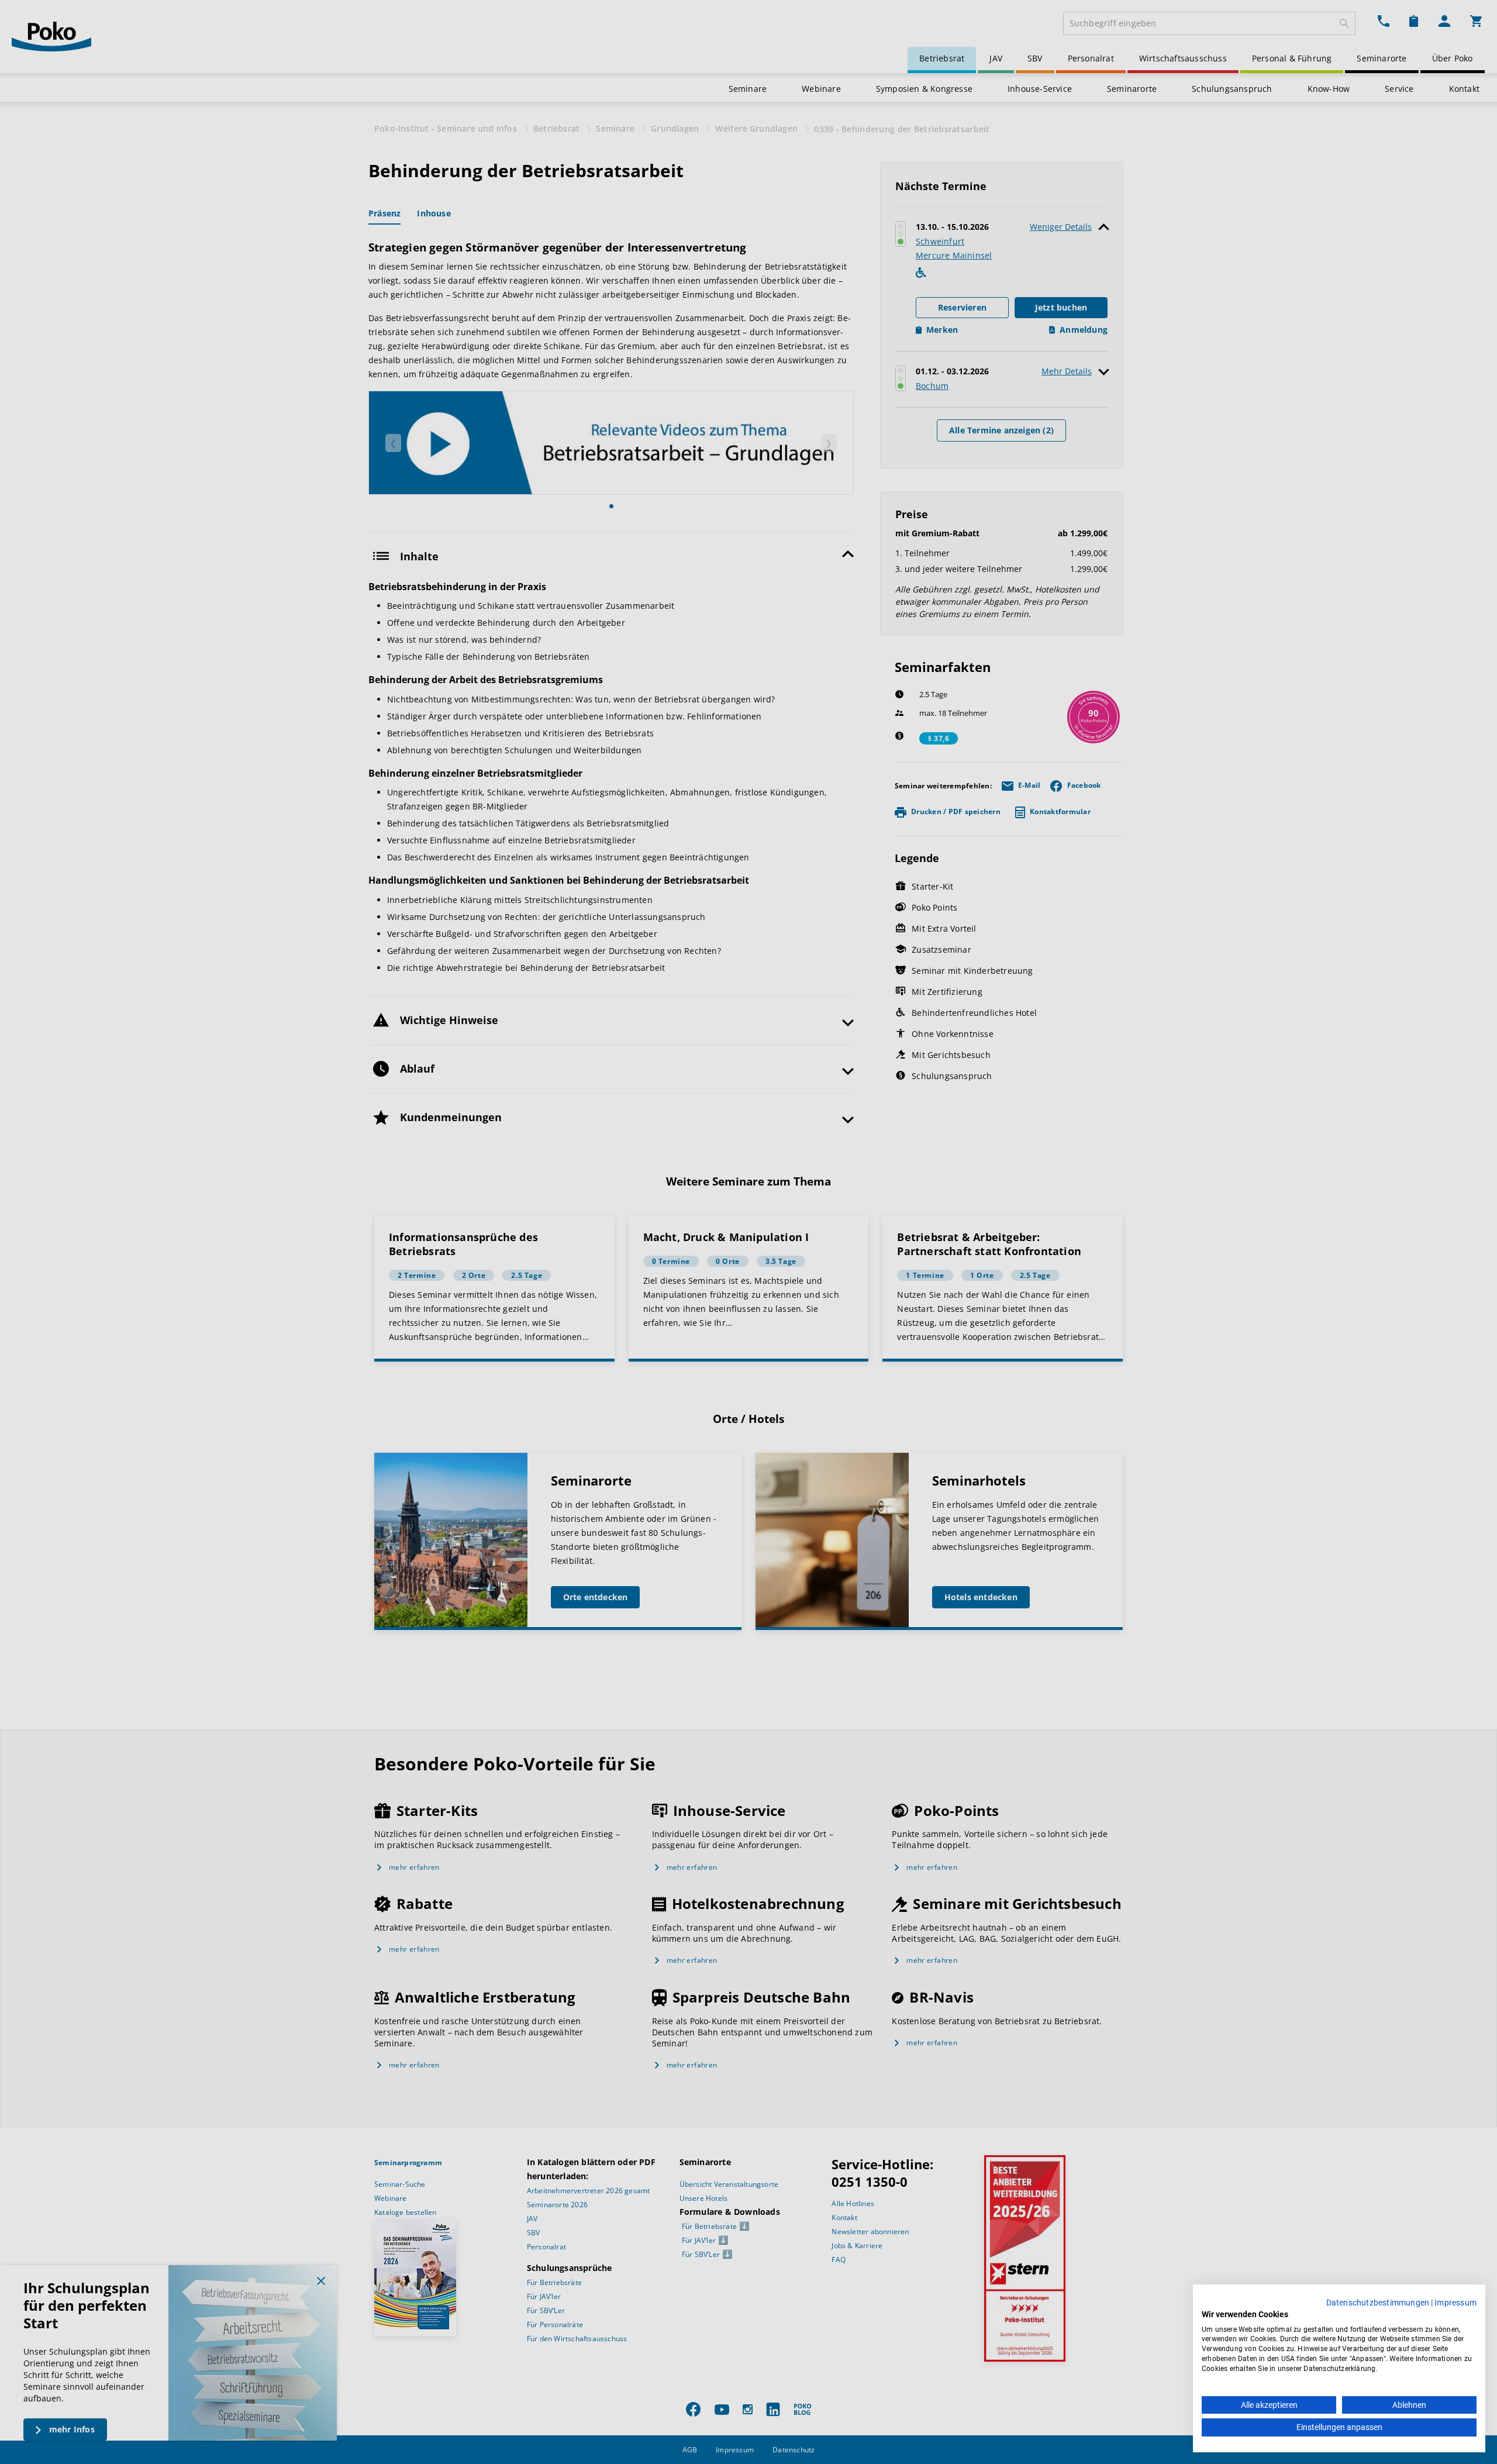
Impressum (1455, 2303)
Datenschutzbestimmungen (1378, 2303)
